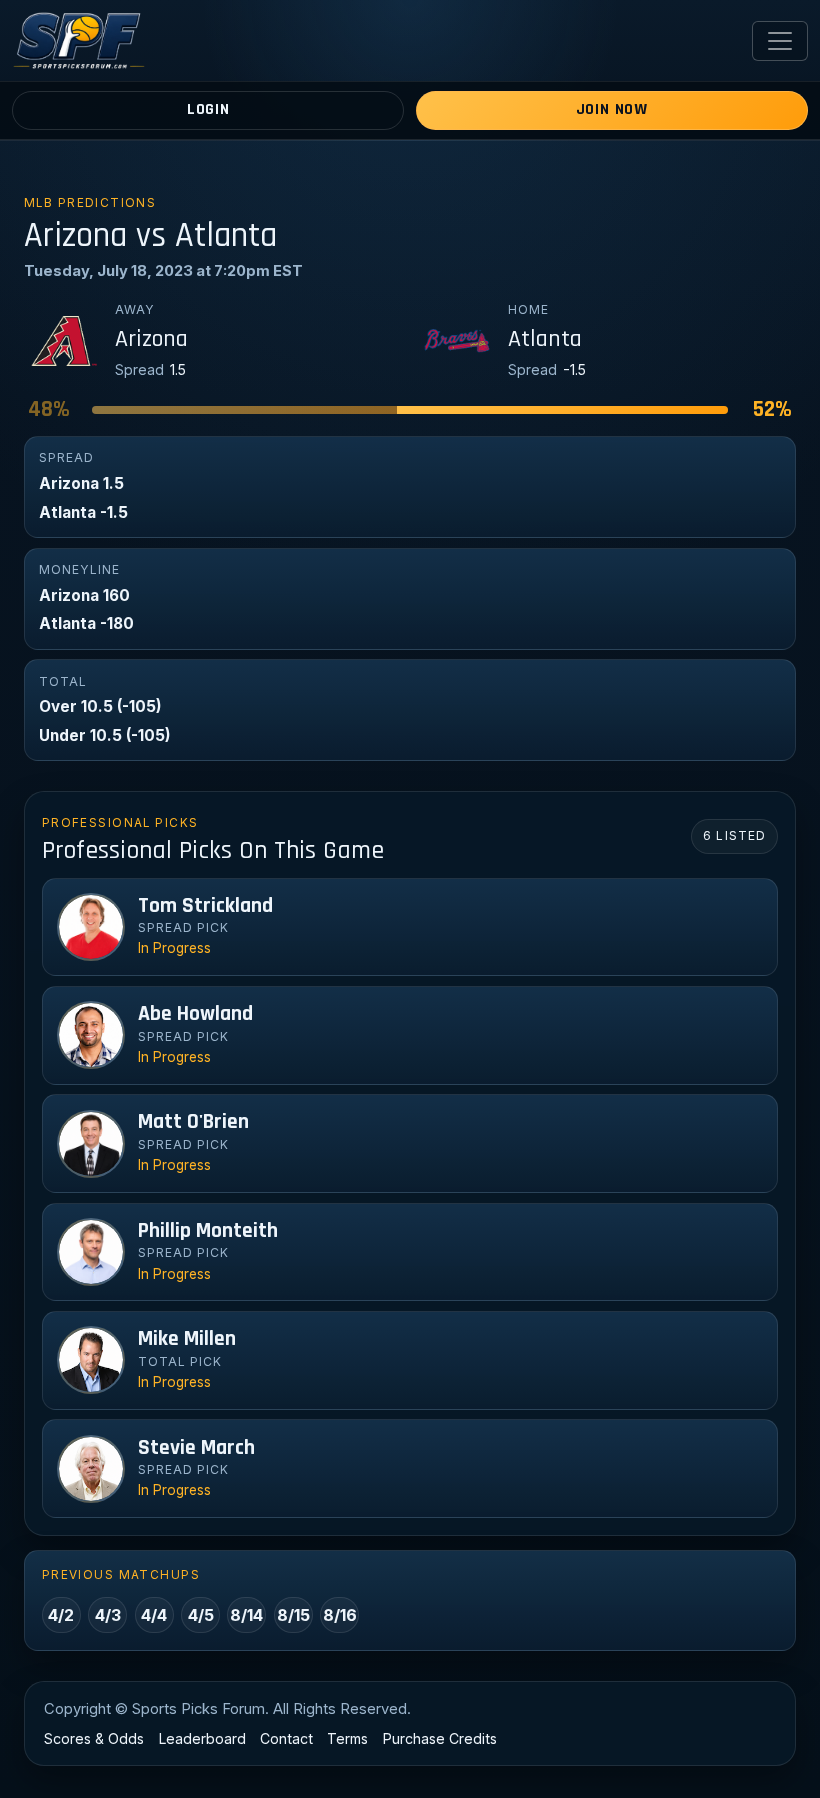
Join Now (612, 109)
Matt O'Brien (193, 1122)
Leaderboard (202, 1738)
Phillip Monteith (208, 1231)
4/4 (154, 1615)
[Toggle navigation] (780, 41)
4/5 (201, 1615)
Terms (347, 1738)
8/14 (246, 1615)
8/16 (340, 1615)
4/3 (108, 1615)
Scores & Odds (94, 1738)
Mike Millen (187, 1339)
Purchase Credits (440, 1738)
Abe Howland (195, 1014)
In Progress (174, 948)
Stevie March (196, 1448)
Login (208, 109)
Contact (286, 1738)
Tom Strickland (205, 906)
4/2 (61, 1615)
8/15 (293, 1615)
